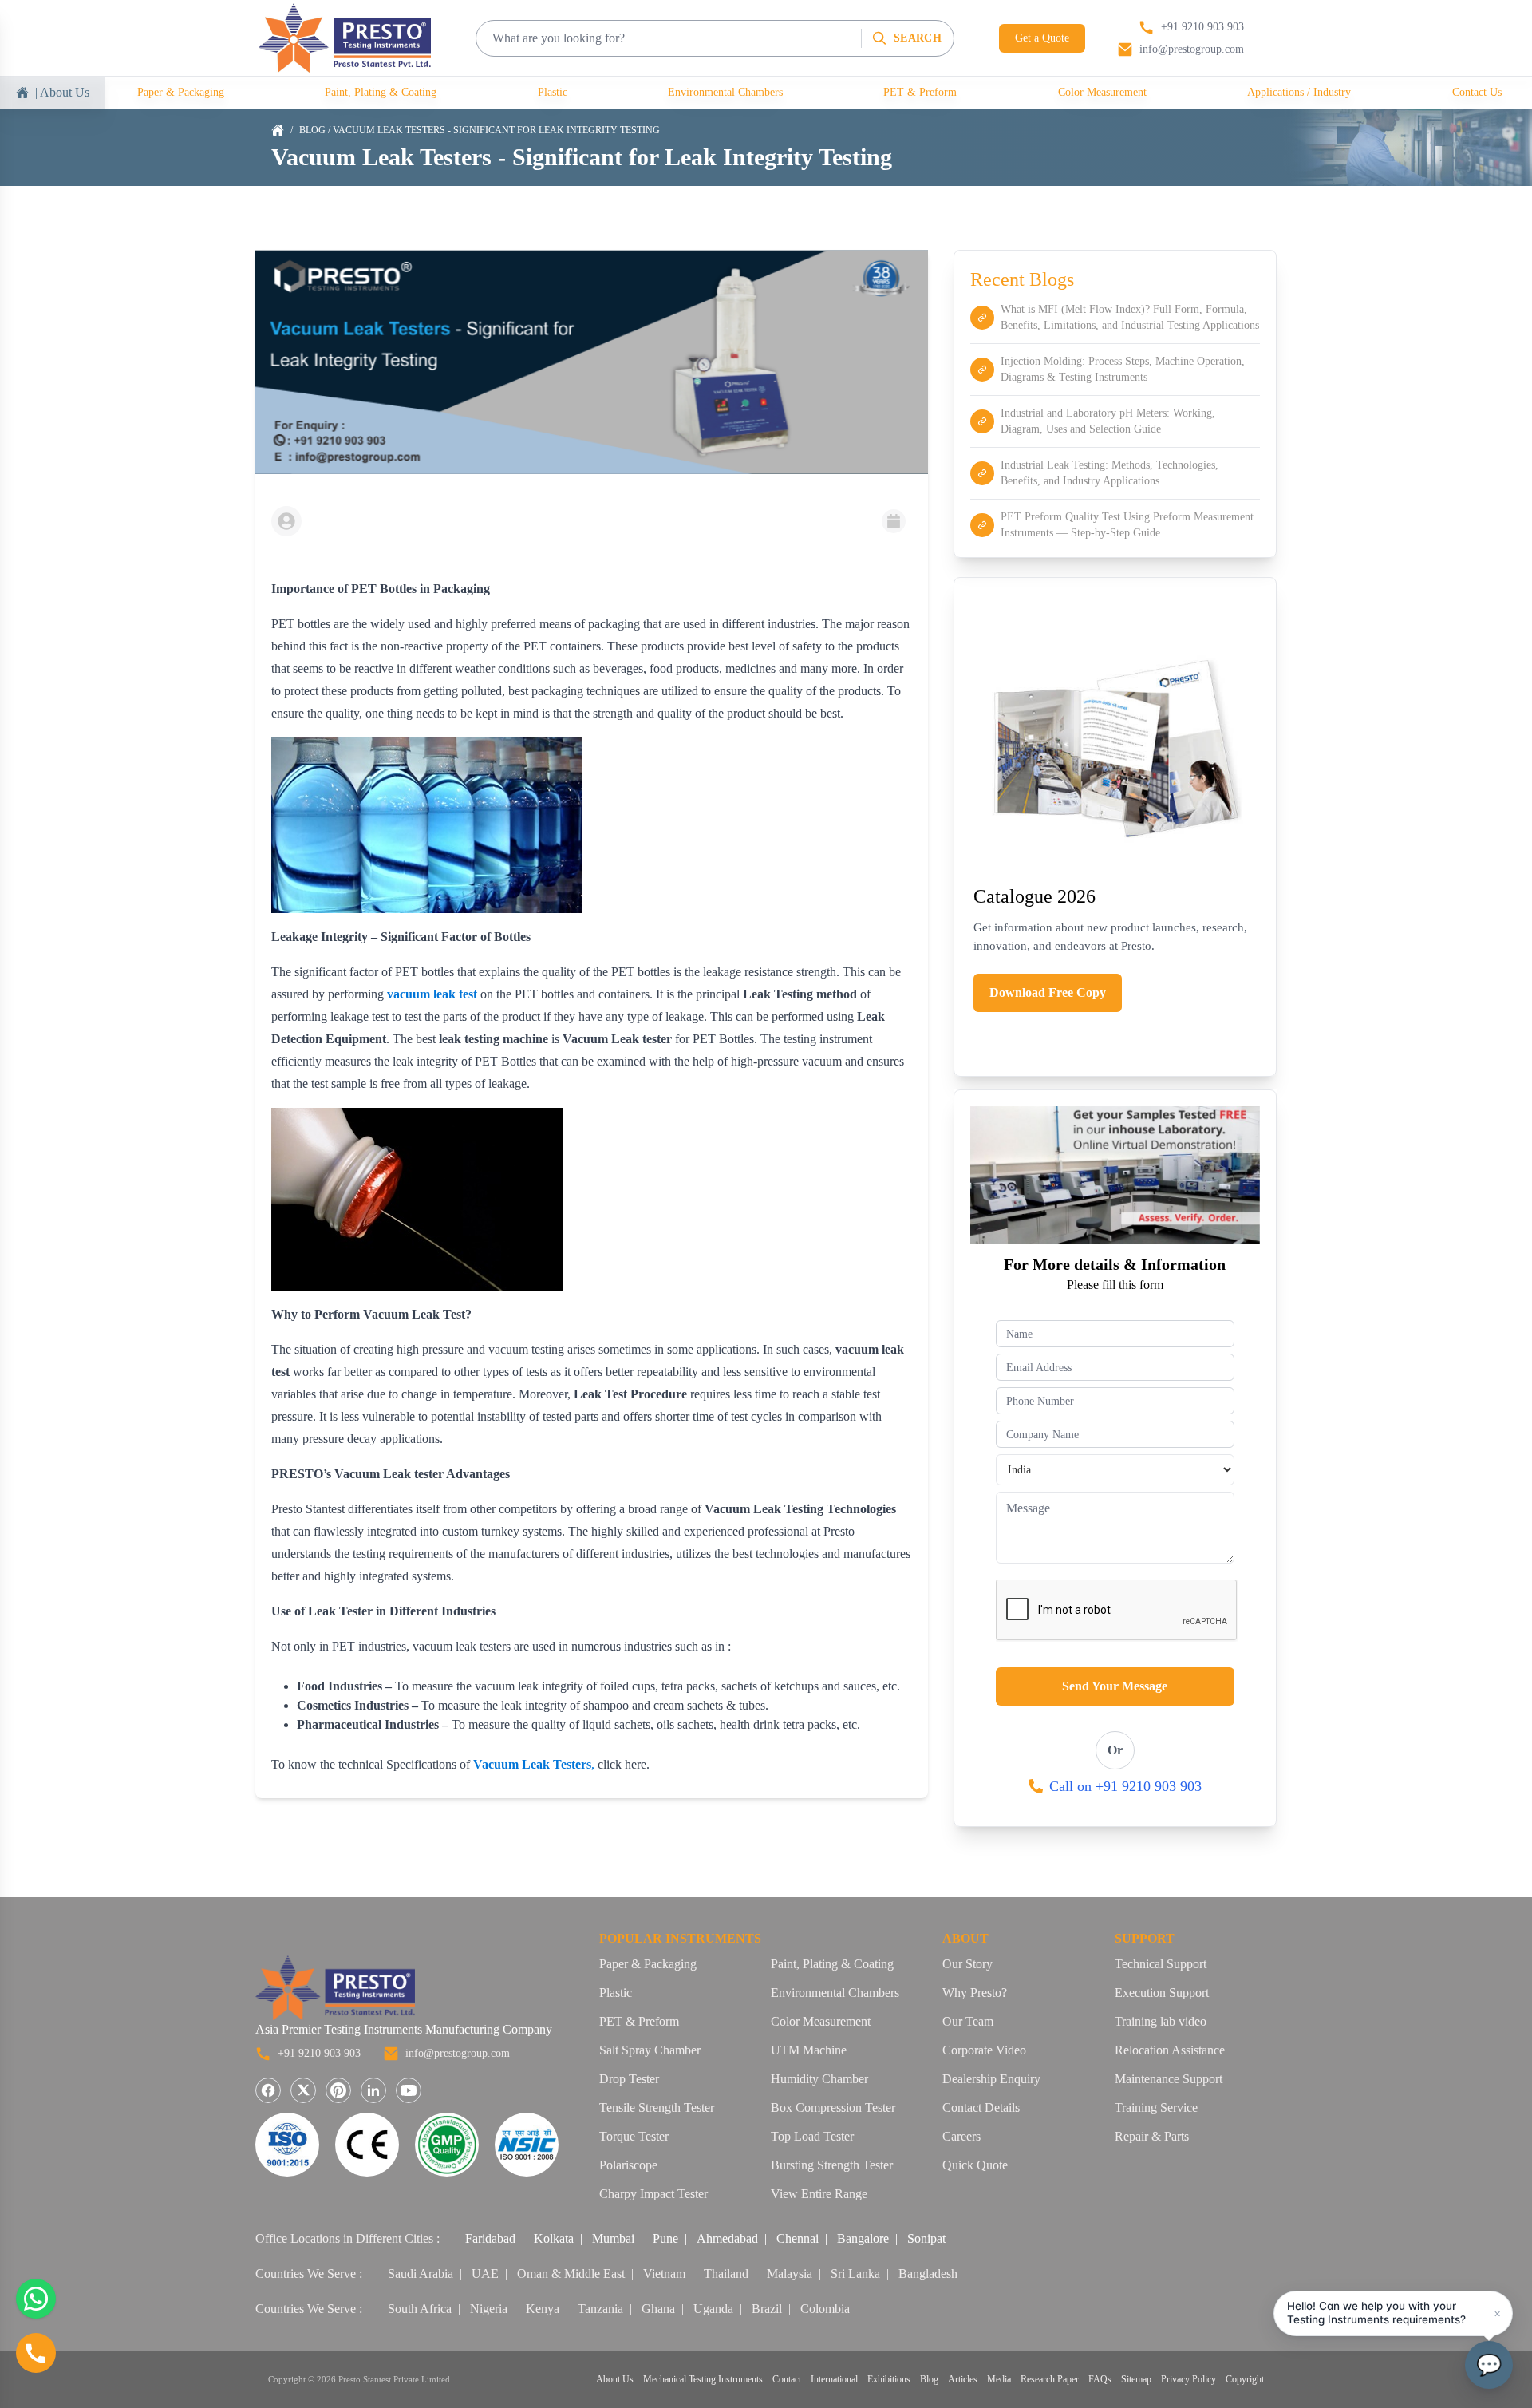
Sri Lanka (855, 2274)
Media (999, 2379)
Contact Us (1477, 92)
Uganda (713, 2309)
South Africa (420, 2309)
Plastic (553, 92)
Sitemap (1136, 2379)
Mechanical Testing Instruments (703, 2379)
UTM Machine (809, 2050)
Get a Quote (1042, 38)
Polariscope (628, 2165)
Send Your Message (1115, 1686)
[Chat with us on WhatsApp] (36, 2299)
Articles (963, 2379)
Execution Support (1162, 1993)
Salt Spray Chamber (650, 2050)
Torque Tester (634, 2136)
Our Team (968, 2021)
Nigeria (489, 2309)
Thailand (726, 2274)
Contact (787, 2379)
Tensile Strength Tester (657, 2107)
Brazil (767, 2309)
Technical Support (1161, 1964)
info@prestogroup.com (458, 2053)
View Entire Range (819, 2194)
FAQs (1100, 2379)
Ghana (658, 2309)
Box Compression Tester (833, 2107)
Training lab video (1161, 2021)
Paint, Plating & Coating (381, 92)
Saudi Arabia (421, 2274)
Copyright (1245, 2379)
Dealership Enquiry (991, 2079)
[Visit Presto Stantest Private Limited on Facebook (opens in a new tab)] (268, 2090)
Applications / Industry (1299, 92)
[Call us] (36, 2353)
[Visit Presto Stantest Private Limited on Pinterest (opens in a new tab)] (338, 2090)
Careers (961, 2136)
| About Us (62, 92)
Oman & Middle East (571, 2274)
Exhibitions (889, 2379)
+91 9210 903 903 (319, 2053)
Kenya (543, 2309)
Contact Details (981, 2107)
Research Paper (1050, 2379)
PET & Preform (920, 92)
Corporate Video (984, 2050)
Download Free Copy (1048, 992)
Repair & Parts (1152, 2136)
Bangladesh (928, 2274)
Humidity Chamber (819, 2079)
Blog (312, 130)
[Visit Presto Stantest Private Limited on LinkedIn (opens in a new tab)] (373, 2090)
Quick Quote (975, 2165)
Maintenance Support (1169, 2079)
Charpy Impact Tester (653, 2194)
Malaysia (790, 2274)
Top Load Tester (812, 2136)
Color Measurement (1102, 92)
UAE (485, 2274)
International (834, 2379)
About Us (615, 2379)
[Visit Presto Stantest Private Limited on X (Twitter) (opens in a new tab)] (303, 2090)
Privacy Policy (1188, 2379)
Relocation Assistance (1170, 2050)
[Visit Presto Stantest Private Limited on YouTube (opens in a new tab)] (409, 2090)
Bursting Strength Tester (832, 2165)
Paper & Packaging (181, 92)
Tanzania (600, 2309)
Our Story (967, 1964)
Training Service (1156, 2107)
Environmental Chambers (725, 92)
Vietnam (664, 2274)
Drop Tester (629, 2079)
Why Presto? (975, 1993)
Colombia (825, 2309)
